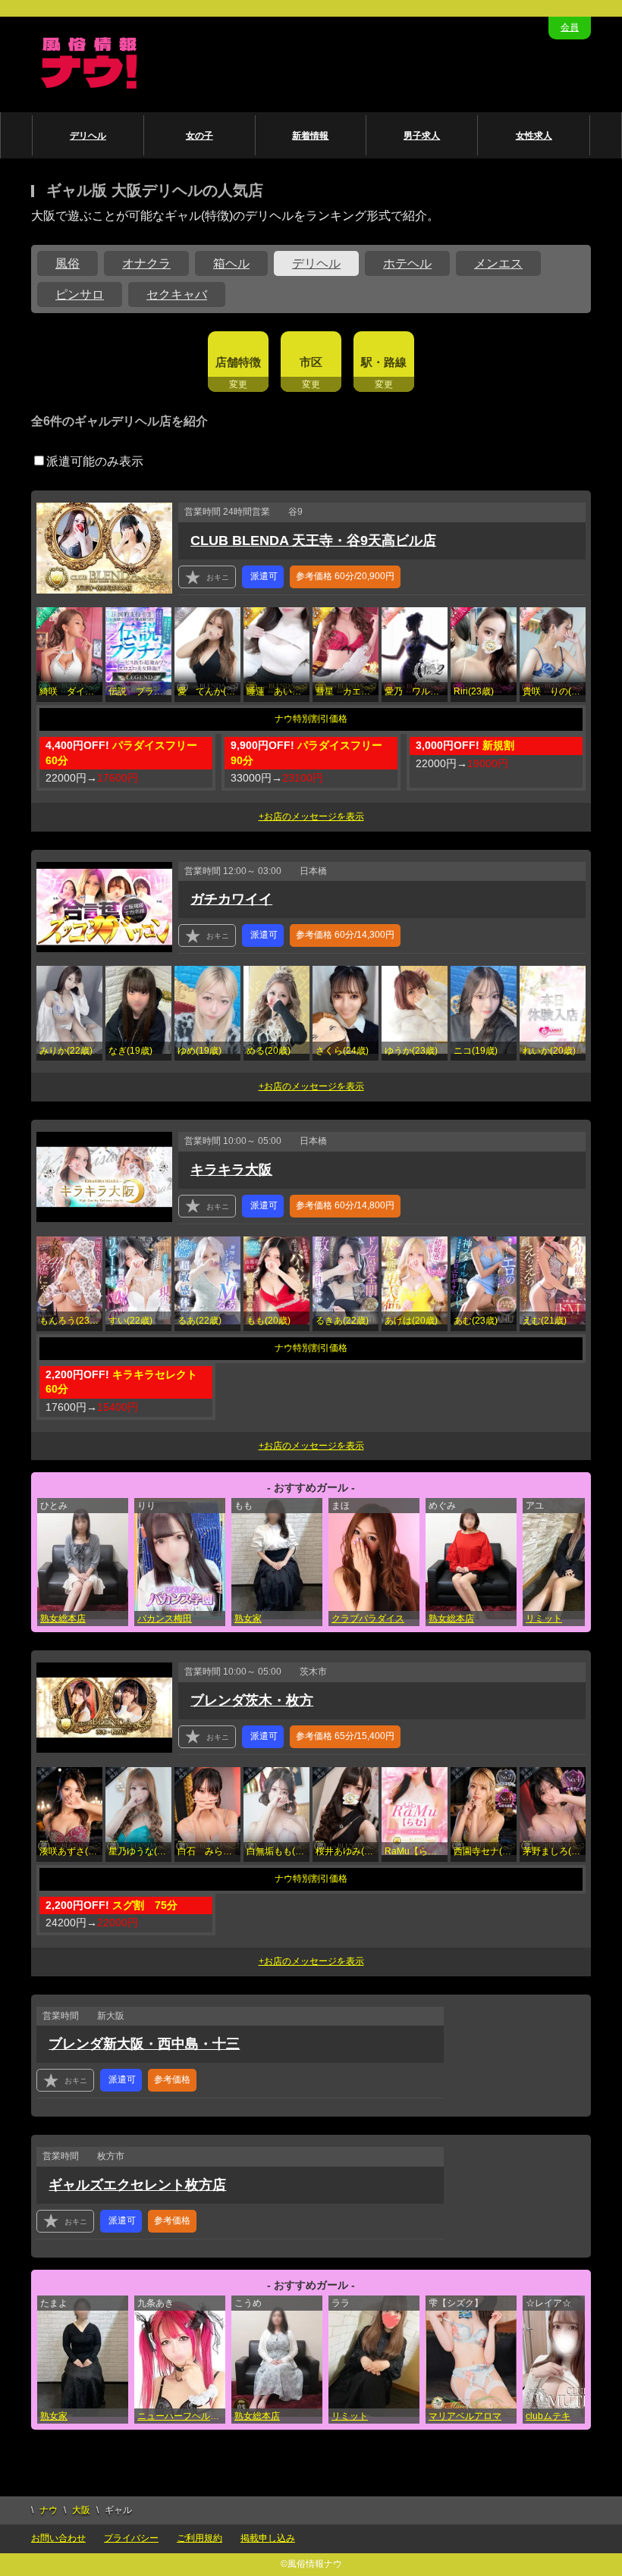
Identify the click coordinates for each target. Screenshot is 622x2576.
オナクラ (146, 263)
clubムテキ (548, 2416)
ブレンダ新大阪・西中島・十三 (144, 2044)
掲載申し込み (268, 2538)
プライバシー (131, 2538)
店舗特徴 (238, 362)
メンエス (498, 263)
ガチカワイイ (231, 899)
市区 (311, 362)
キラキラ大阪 (231, 1170)
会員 (570, 27)
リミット (544, 1619)
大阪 (81, 2510)
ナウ (49, 2510)
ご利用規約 (199, 2538)
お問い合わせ (58, 2538)
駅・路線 (384, 362)
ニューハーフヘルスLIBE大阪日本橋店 (181, 2416)
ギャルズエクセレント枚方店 (137, 2185)
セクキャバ (177, 295)
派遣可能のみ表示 (95, 461)
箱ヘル (231, 263)
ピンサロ (80, 295)
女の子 (199, 136)
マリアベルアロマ (465, 2416)
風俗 (68, 263)
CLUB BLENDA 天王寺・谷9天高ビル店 (313, 541)
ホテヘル (407, 263)
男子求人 (422, 136)
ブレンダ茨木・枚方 (252, 1700)
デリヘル (88, 136)
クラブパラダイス (368, 1619)
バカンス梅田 (165, 1619)
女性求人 (534, 136)
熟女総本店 (63, 1619)
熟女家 (248, 1619)
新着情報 (310, 136)
